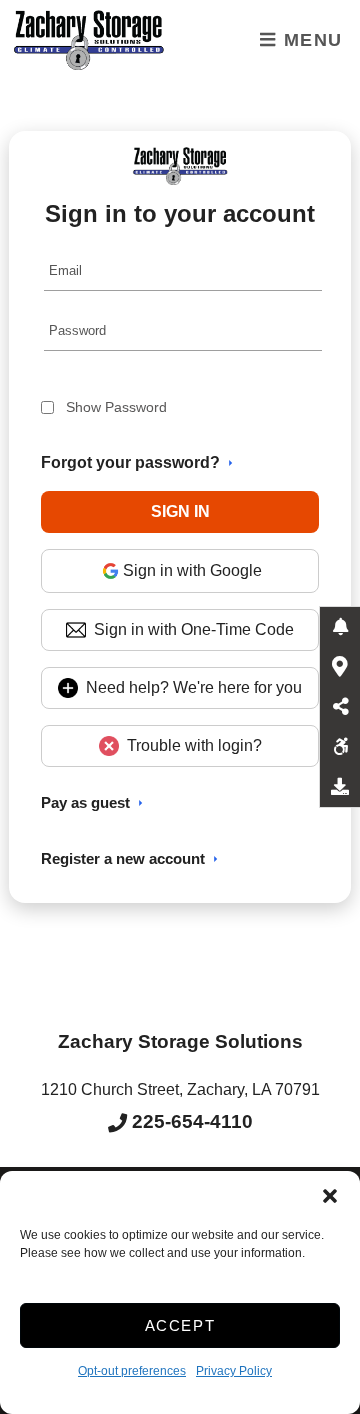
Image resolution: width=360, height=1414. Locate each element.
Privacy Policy (234, 1371)
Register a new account (123, 858)
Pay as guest (85, 802)
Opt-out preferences (132, 1371)
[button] (330, 1196)
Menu (310, 40)
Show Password (116, 407)
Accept (180, 1325)
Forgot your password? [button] (130, 462)
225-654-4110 (190, 1121)
